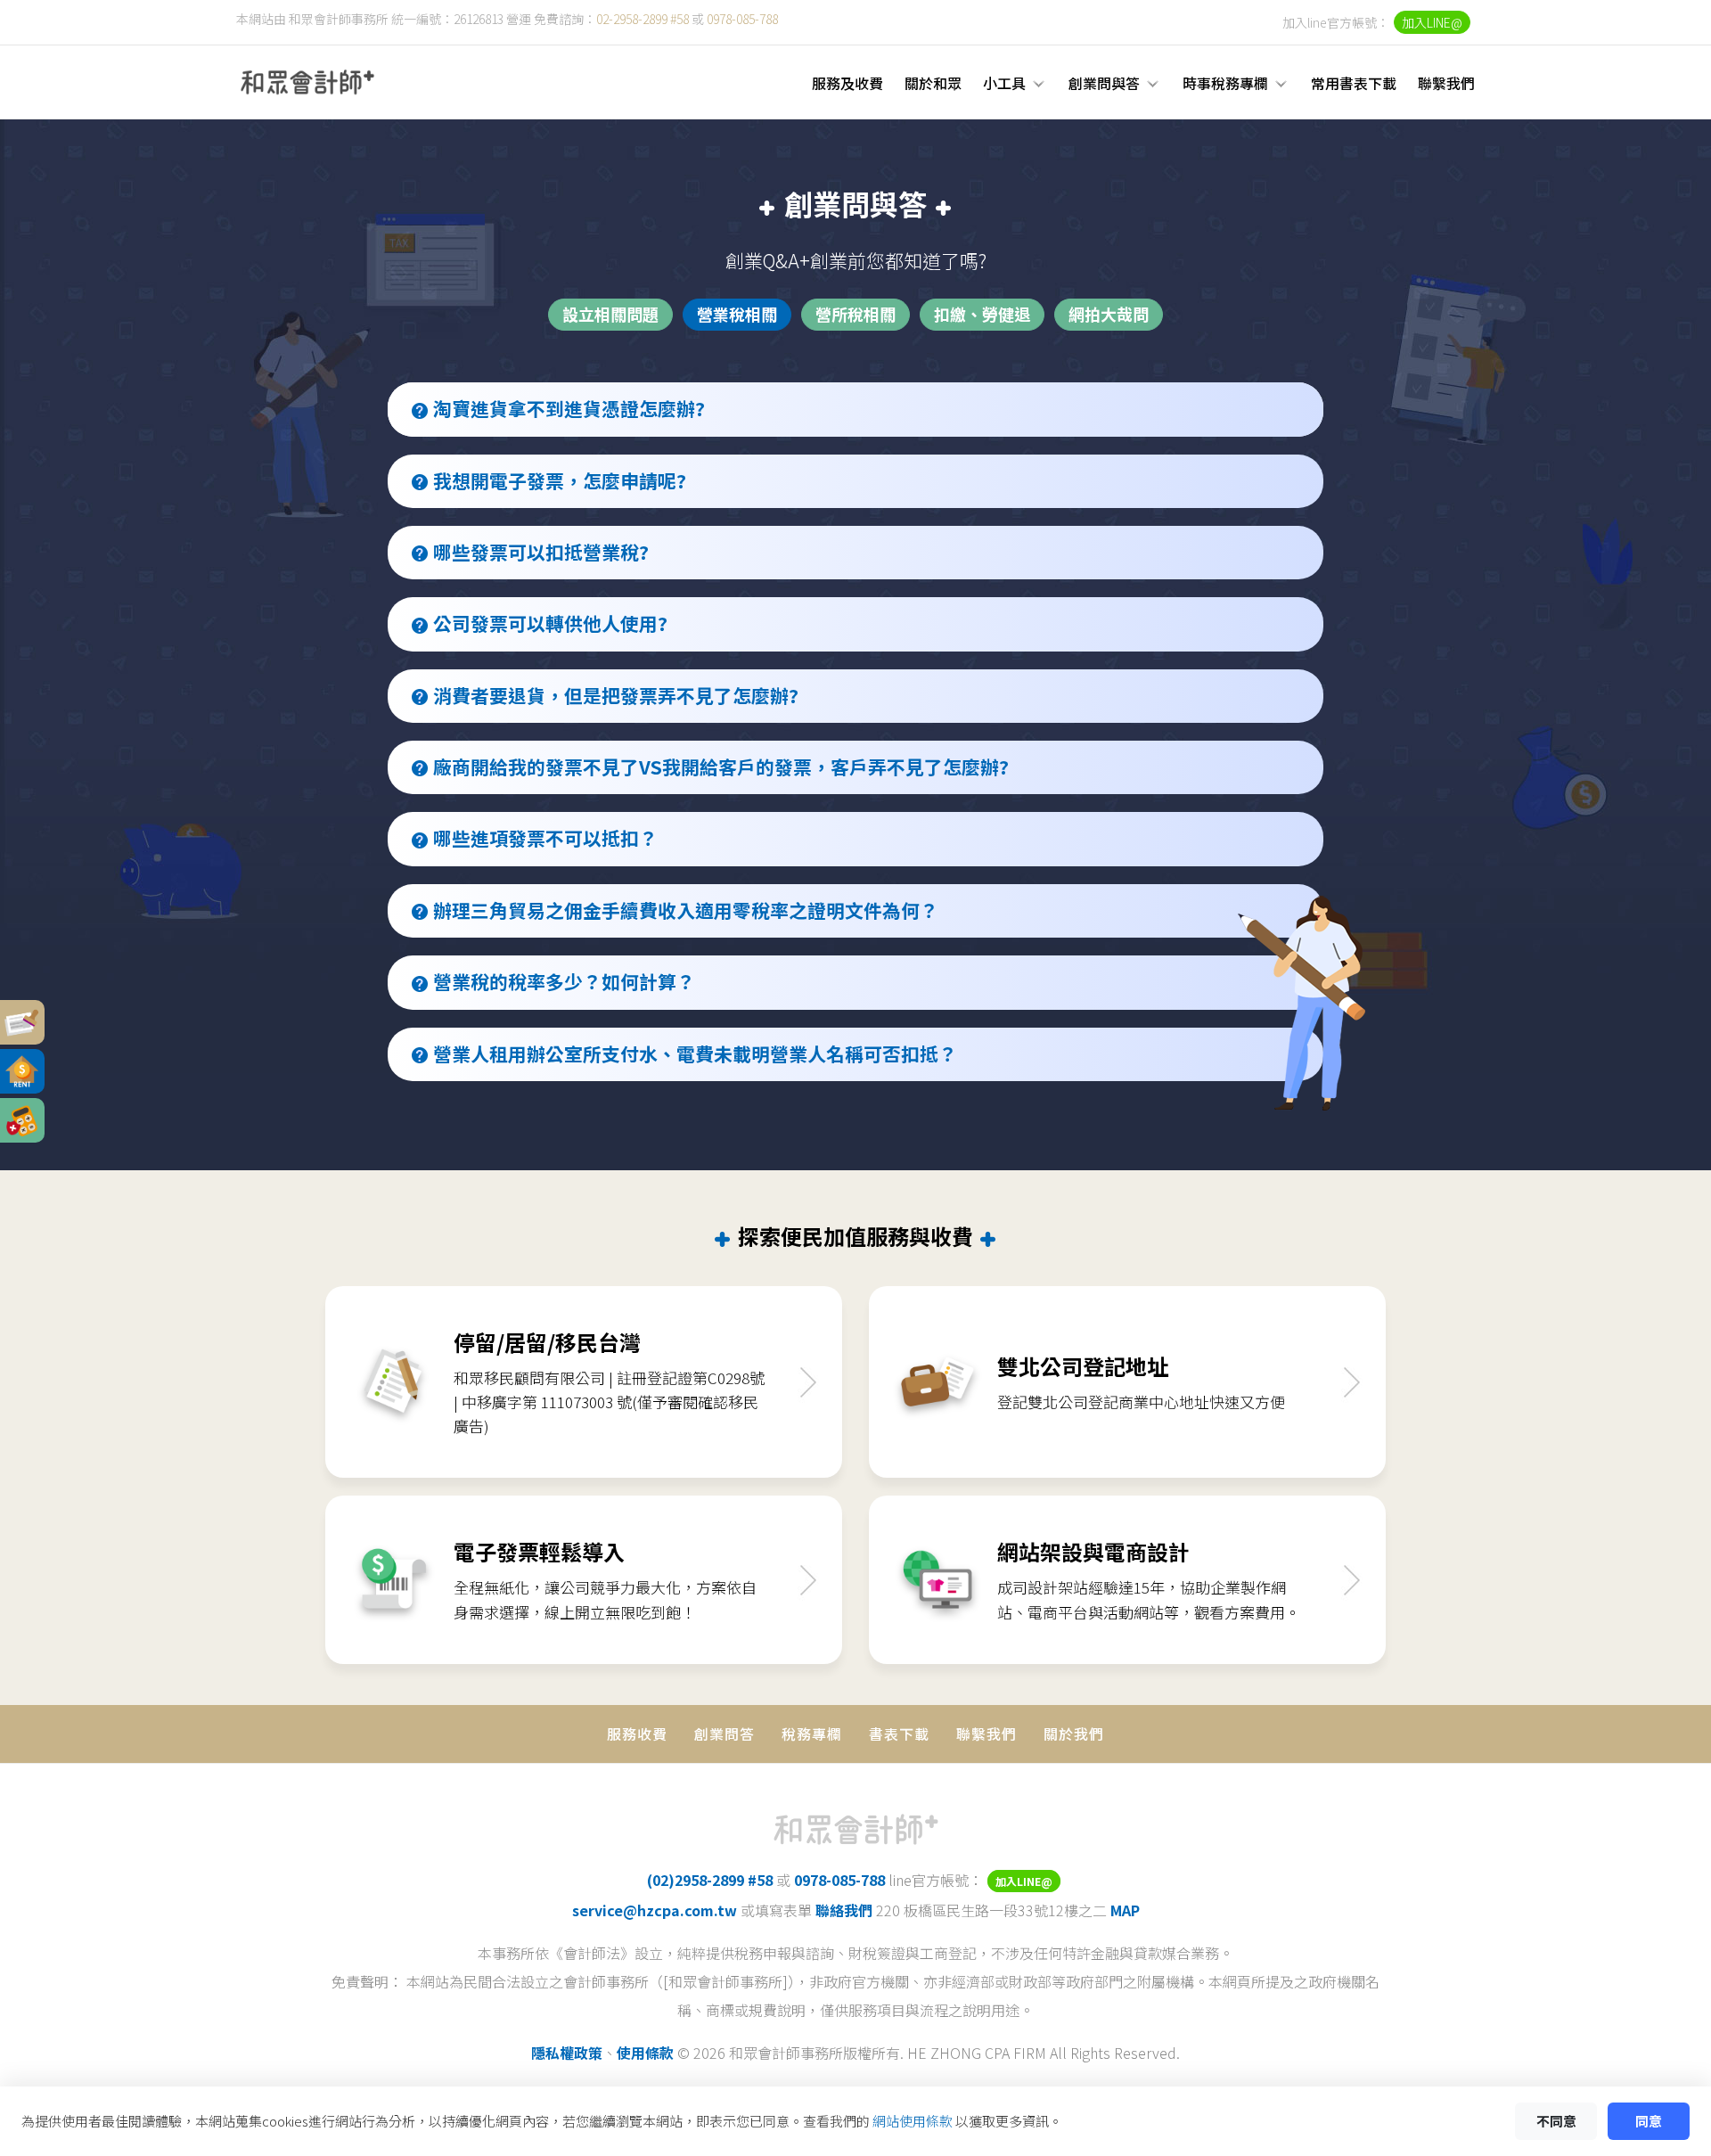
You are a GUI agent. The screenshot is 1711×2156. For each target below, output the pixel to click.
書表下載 (899, 1734)
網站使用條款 (913, 2121)
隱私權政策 (567, 2053)
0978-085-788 (742, 19)
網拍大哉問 (1109, 314)
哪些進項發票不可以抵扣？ (545, 838)
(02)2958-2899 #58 (710, 1880)
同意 (1649, 2121)
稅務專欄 (812, 1734)
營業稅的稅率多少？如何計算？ (564, 981)
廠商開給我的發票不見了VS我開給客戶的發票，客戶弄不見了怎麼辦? (721, 766)
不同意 (1556, 2121)
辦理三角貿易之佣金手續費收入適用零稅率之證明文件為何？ (686, 910)
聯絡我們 (844, 1910)
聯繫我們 (1446, 83)
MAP (1125, 1910)
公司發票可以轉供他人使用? (550, 623)
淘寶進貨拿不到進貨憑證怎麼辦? (569, 408)
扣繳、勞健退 (982, 314)
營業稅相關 (737, 314)
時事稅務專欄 (1225, 83)
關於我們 (1074, 1734)
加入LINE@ (1432, 22)
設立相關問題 (610, 314)
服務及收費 (847, 83)
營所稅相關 (855, 314)
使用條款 (645, 2053)
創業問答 (725, 1734)
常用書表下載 (1354, 83)
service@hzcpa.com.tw (655, 1910)
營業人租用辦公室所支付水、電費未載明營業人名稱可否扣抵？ (695, 1053)
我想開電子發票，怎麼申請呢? (560, 480)
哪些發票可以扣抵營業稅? (541, 552)
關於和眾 (933, 83)
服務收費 (637, 1734)
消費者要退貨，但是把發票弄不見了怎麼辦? (616, 695)
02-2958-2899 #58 (643, 19)
